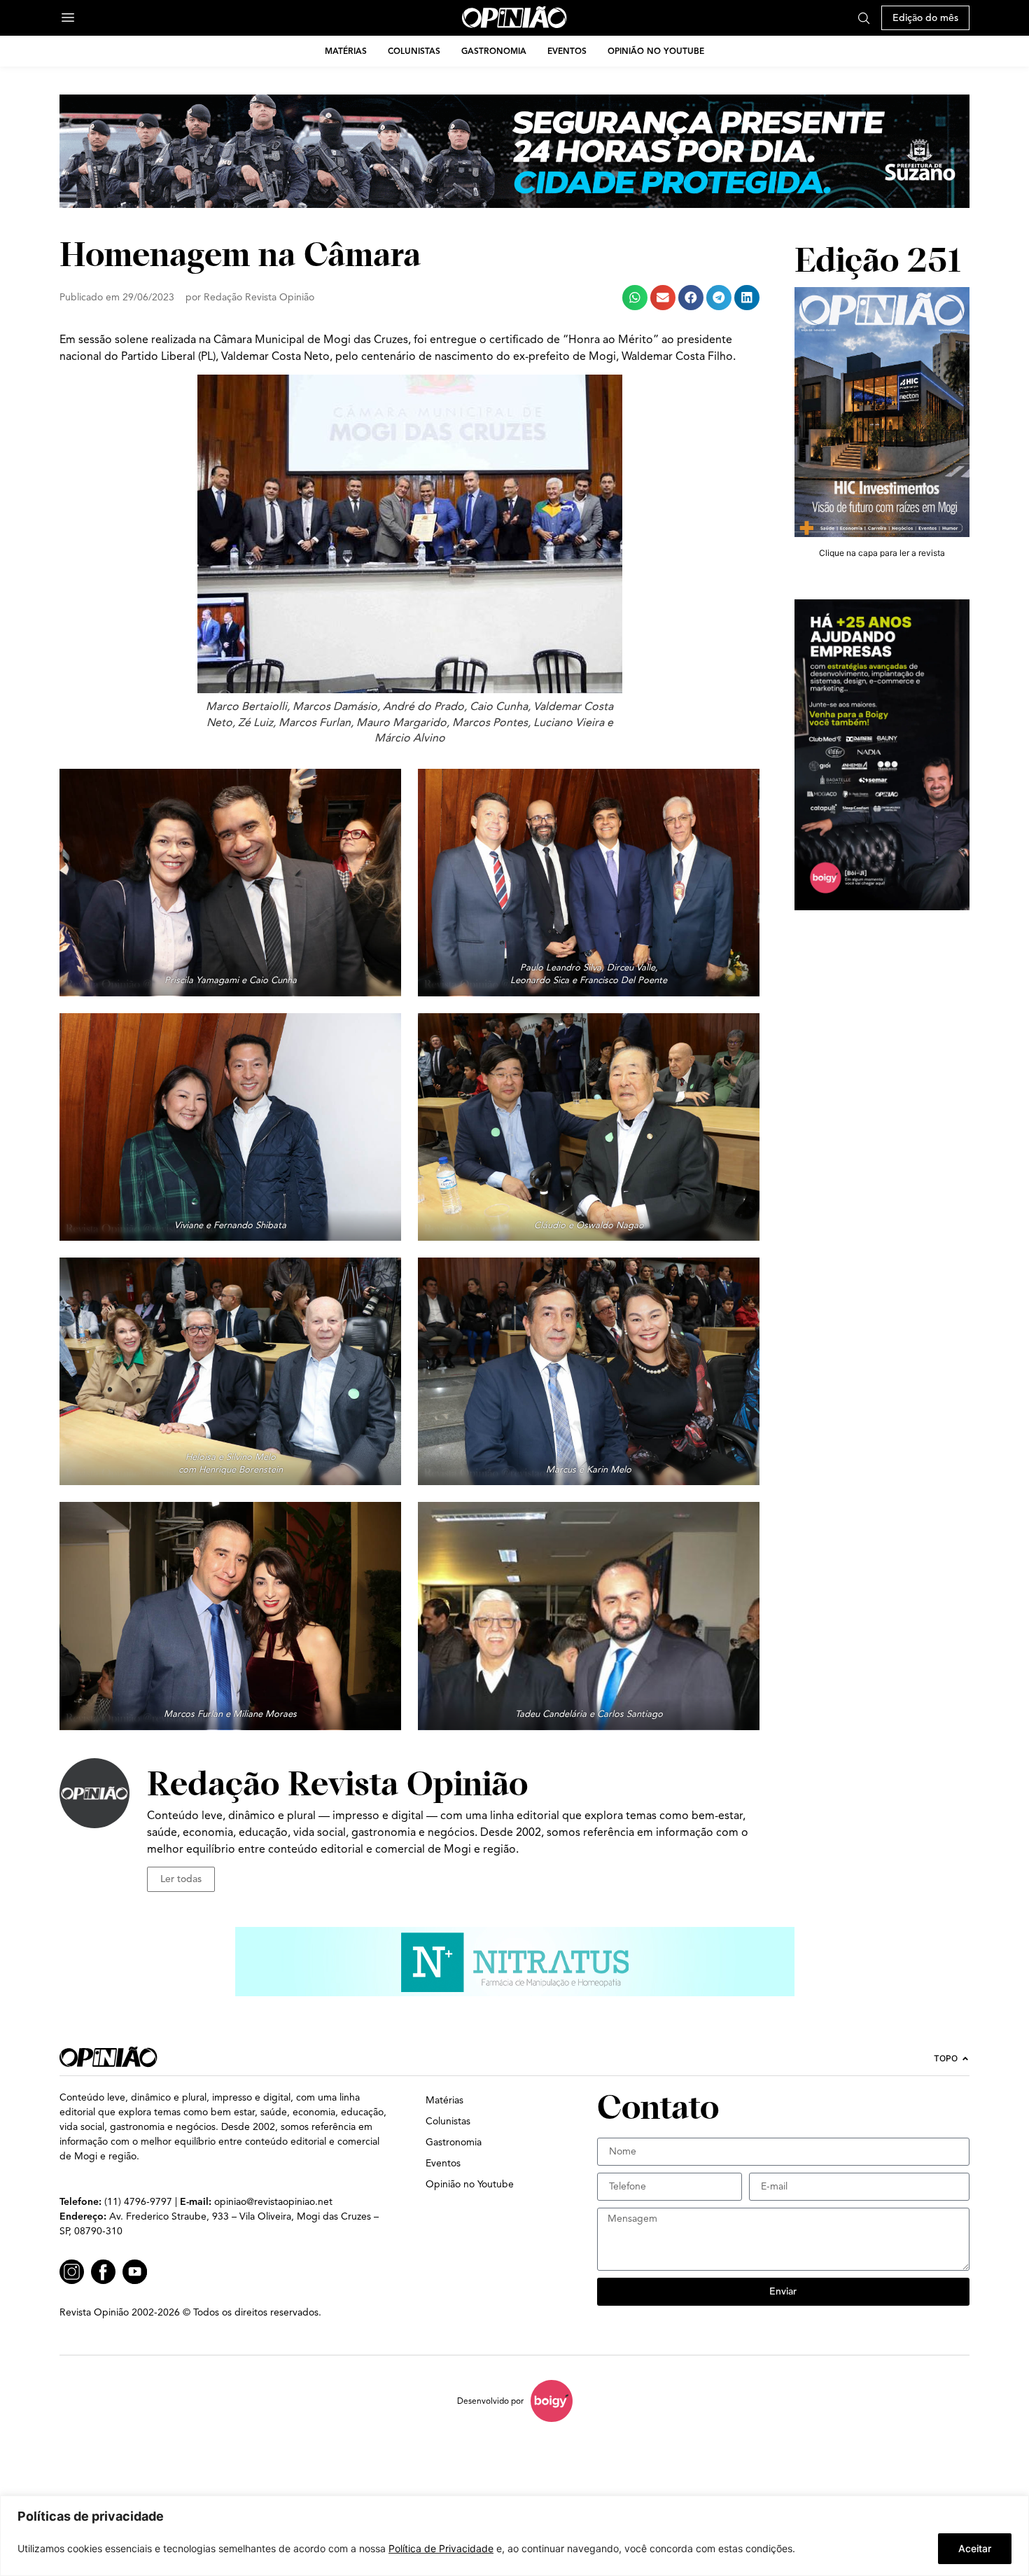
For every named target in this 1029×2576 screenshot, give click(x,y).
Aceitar (975, 2548)
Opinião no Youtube (656, 51)
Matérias (346, 51)
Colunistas (414, 51)
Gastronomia (494, 51)
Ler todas (181, 1879)
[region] (514, 2536)
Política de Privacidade (441, 2548)
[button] (635, 298)
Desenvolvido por (490, 2401)
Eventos (567, 51)
